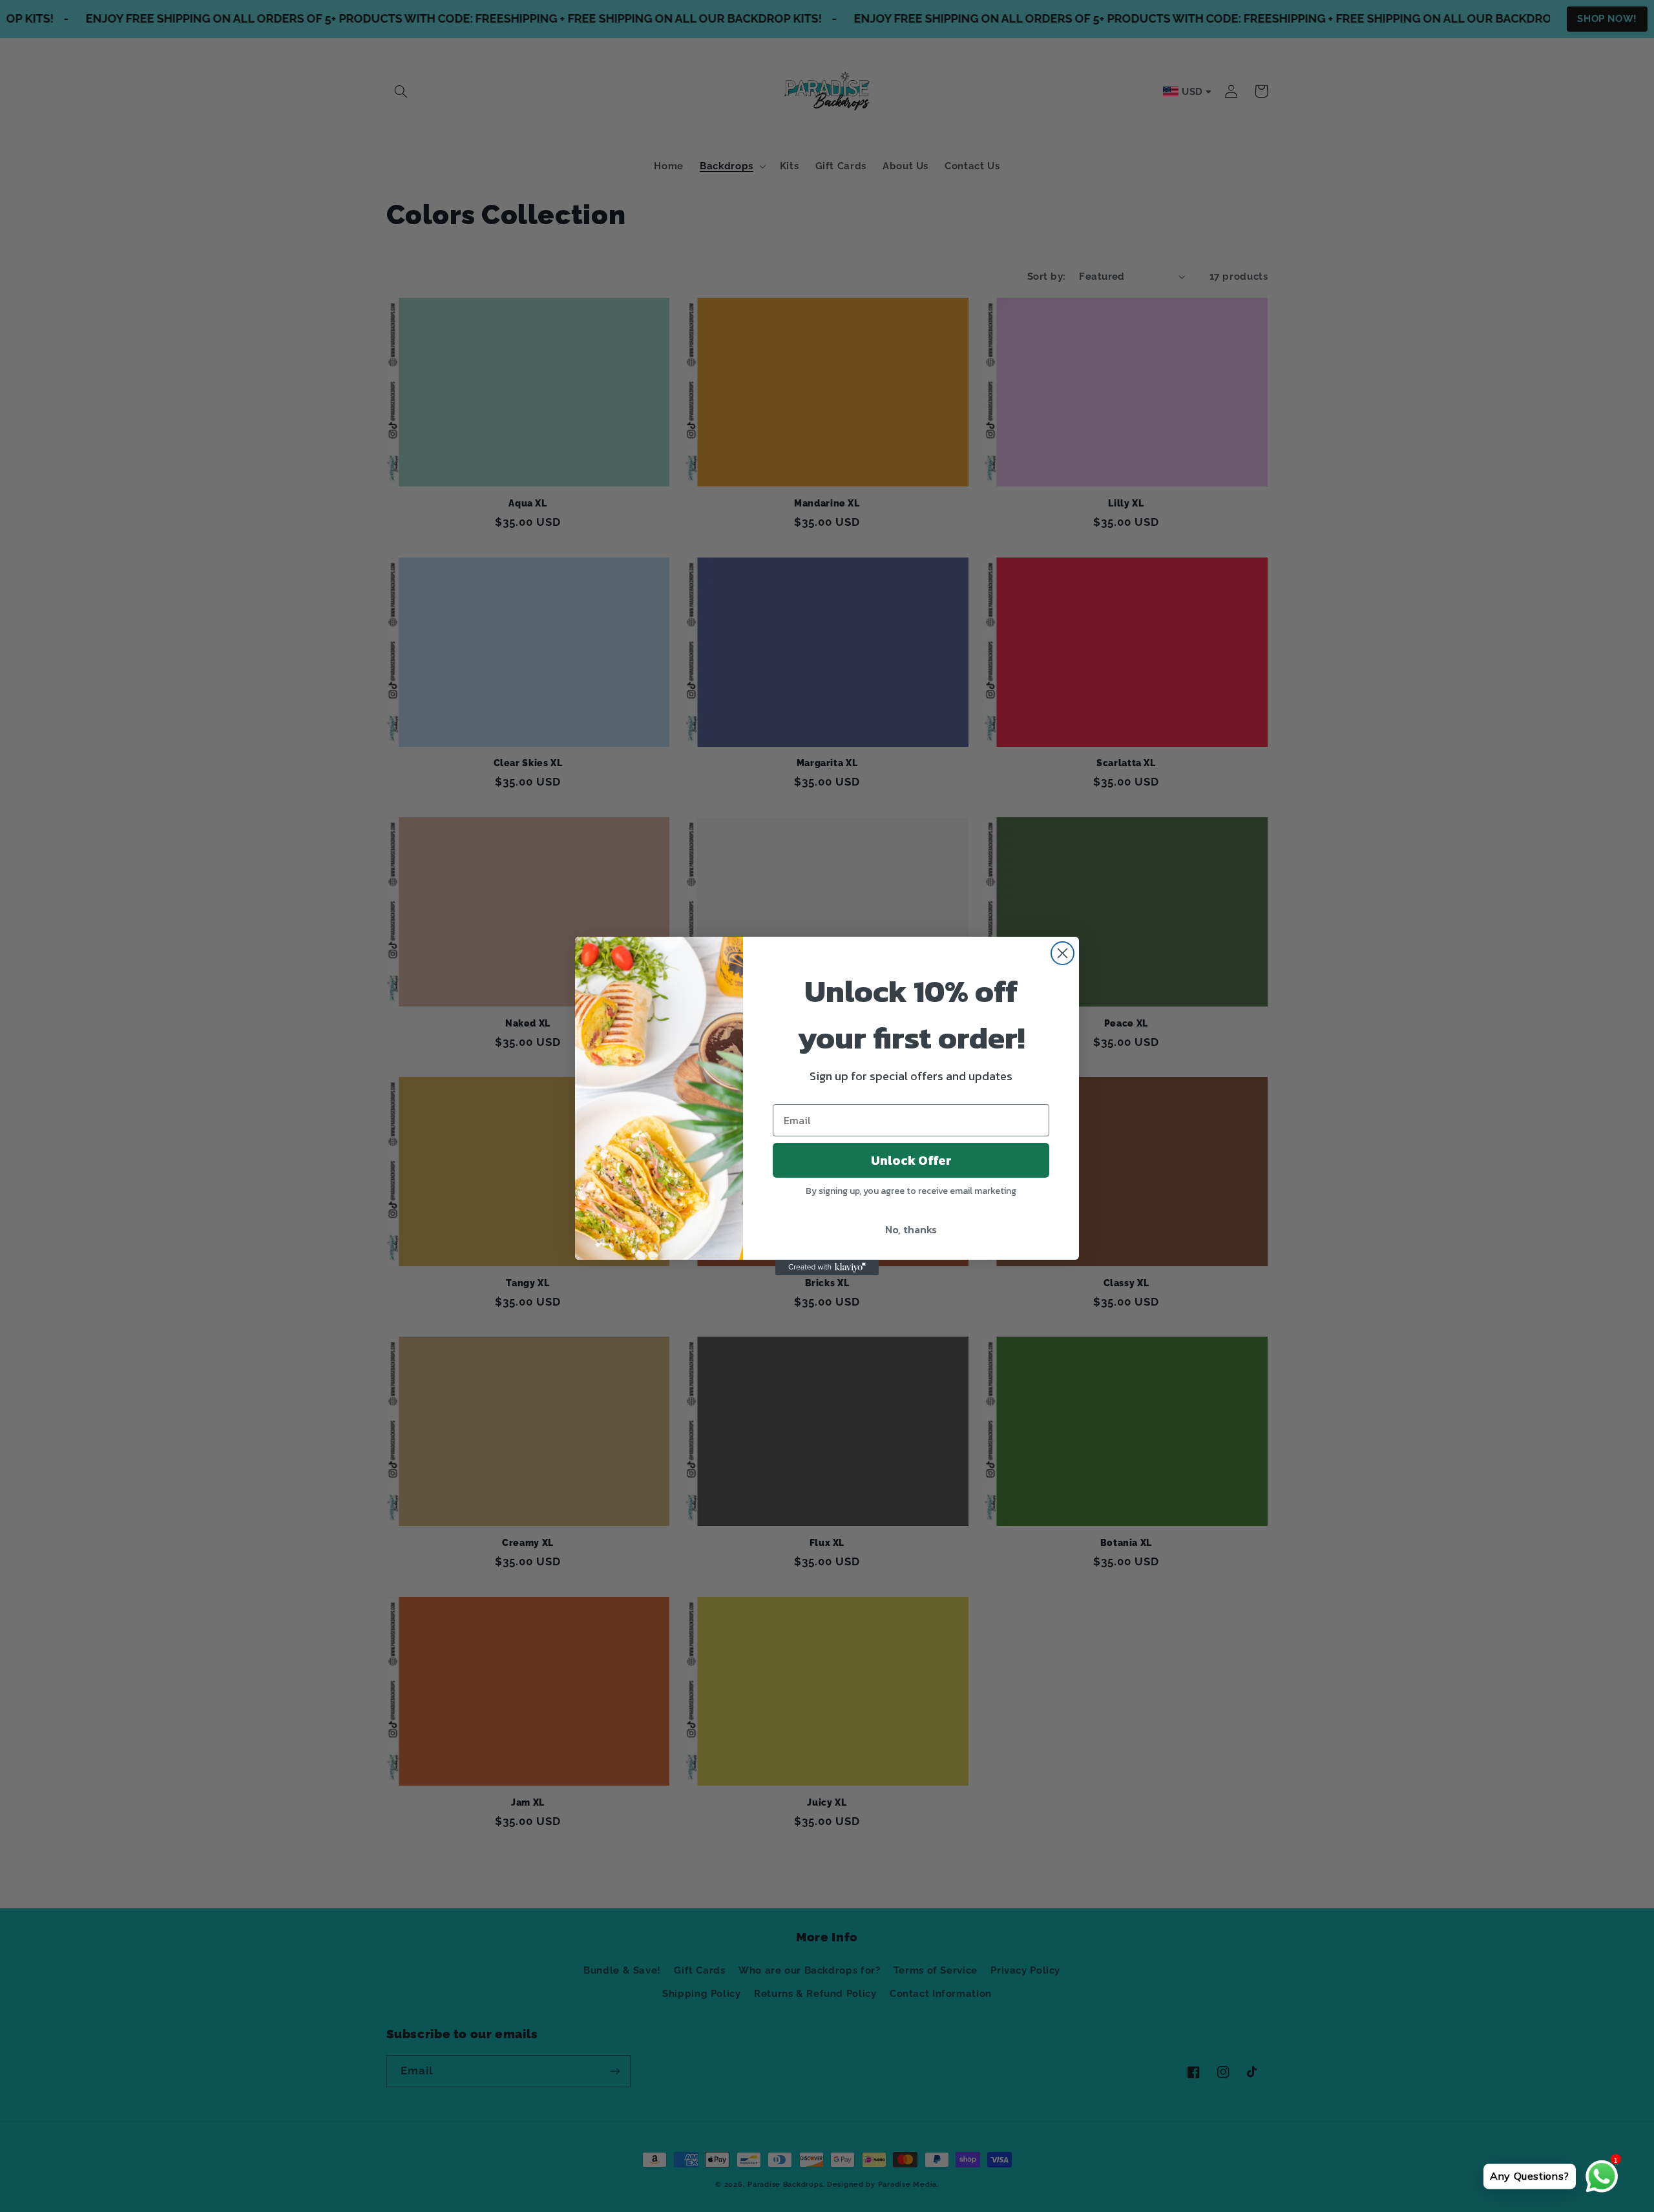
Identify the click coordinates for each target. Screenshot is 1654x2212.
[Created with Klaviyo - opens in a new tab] (827, 1268)
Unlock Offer (911, 1160)
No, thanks (911, 1229)
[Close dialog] (1063, 953)
